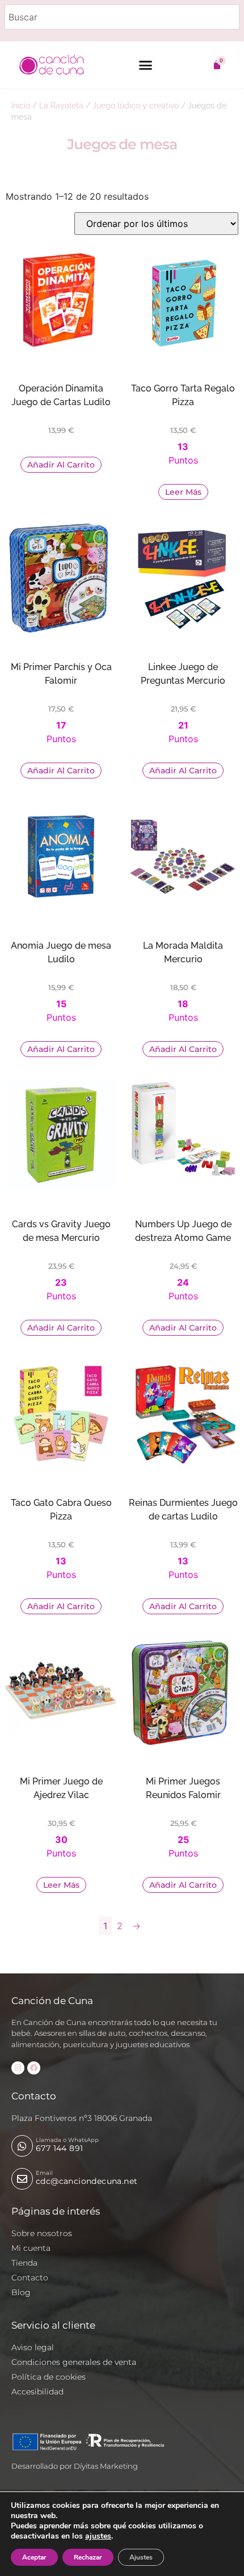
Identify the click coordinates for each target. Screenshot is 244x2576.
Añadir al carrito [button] (61, 465)
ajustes (98, 2536)
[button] (146, 65)
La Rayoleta (61, 106)
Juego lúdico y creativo (136, 106)
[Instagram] (18, 2068)
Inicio (21, 106)
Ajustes (141, 2557)
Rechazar (88, 2557)
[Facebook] (34, 2068)
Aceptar (34, 2557)
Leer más (183, 492)
